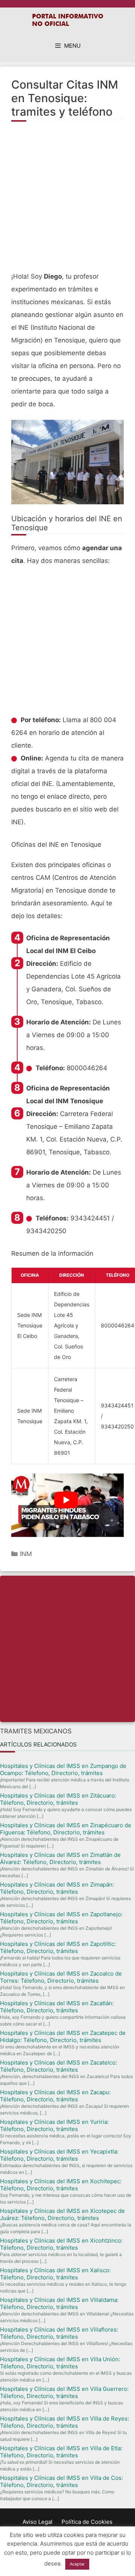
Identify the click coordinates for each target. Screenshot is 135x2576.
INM (26, 1554)
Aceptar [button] (77, 2564)
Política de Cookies (87, 2522)
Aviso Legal (37, 2522)
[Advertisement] (67, 201)
